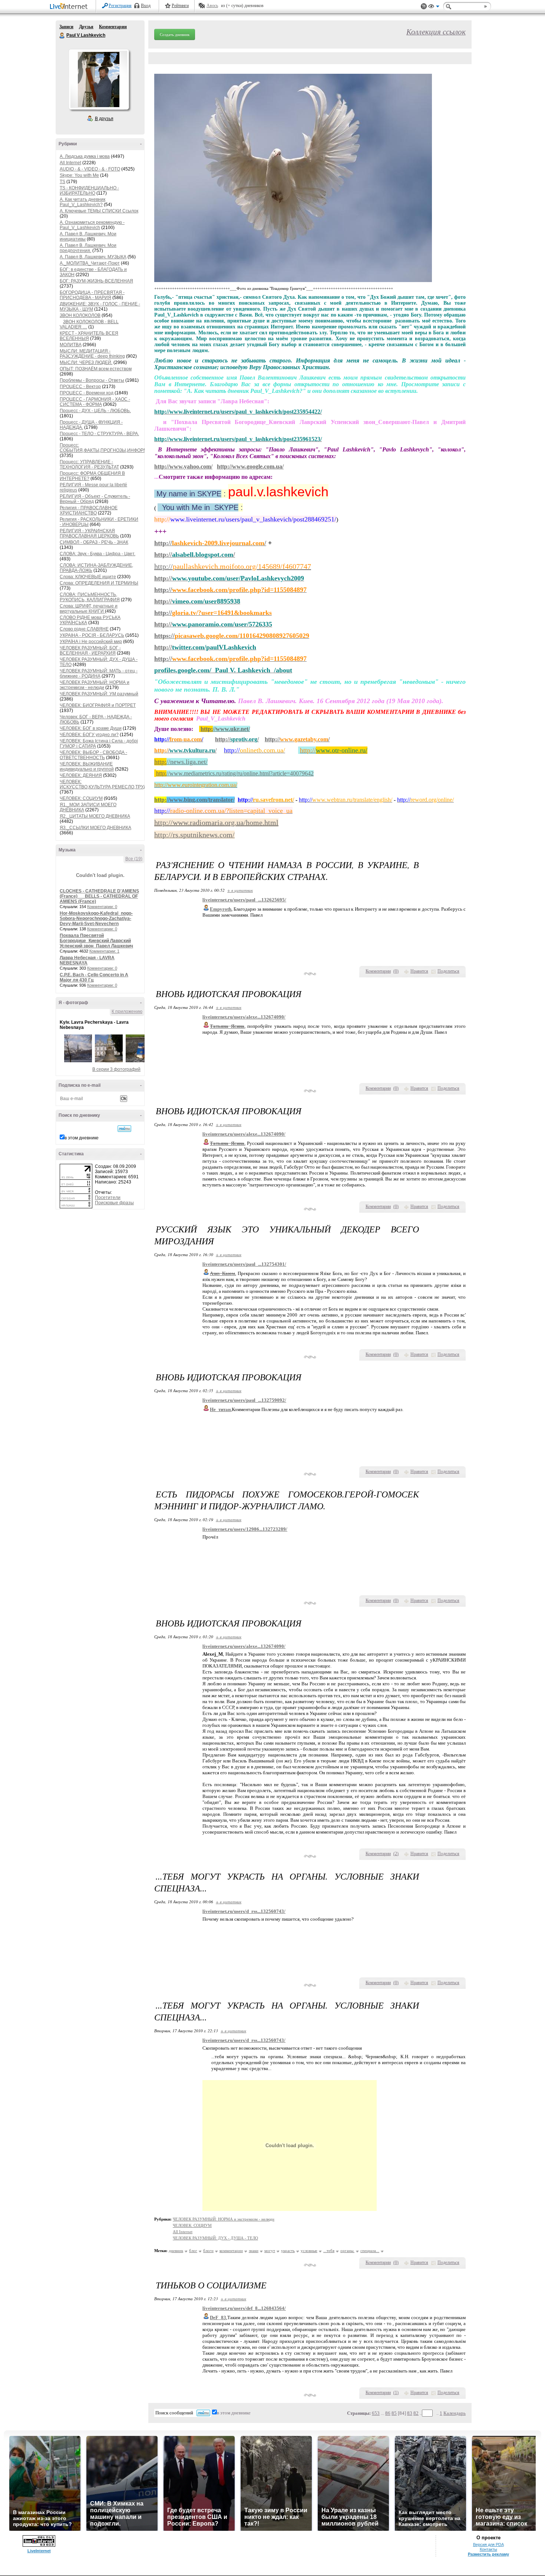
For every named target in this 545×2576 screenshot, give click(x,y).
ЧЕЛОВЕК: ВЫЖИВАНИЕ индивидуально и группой (87, 766)
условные (309, 2251)
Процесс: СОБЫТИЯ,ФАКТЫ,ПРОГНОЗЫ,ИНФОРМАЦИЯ (110, 448)
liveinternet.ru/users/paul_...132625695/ (244, 900)
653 (376, 2413)
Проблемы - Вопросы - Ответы (92, 380)
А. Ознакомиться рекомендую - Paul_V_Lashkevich (92, 225)
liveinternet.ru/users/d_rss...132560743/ (244, 1911)
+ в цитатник (240, 890)
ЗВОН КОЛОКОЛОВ (80, 315)
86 (388, 2413)
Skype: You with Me (79, 175)
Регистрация (120, 6)
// (185, 750)
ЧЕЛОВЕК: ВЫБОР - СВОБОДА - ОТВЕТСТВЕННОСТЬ (93, 755)
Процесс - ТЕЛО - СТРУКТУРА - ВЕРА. (99, 434)
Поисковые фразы (114, 1203)
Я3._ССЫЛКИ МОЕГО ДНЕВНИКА (95, 828)
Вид (434, 7)
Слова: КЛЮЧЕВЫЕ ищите (88, 577)
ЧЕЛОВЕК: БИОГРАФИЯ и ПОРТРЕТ (98, 705)
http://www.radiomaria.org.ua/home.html (216, 822)
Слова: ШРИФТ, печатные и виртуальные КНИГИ (89, 609)
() (396, 971)
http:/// (210, 543)
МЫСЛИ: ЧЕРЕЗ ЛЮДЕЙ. (86, 362)
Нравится (419, 971)
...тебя (329, 2251)
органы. (347, 2251)
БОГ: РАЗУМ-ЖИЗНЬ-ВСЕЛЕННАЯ (96, 281)
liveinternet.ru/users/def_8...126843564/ (244, 2308)
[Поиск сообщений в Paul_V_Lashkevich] (124, 1129)
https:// (232, 636)
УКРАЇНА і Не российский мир (91, 642)
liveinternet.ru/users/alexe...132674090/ (244, 1017)
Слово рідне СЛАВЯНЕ (84, 629)
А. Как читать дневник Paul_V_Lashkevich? (82, 202)
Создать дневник (175, 34)
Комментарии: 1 (104, 951)
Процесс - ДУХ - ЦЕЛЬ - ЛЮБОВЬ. (95, 411)
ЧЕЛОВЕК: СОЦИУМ (81, 798)
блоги (208, 2251)
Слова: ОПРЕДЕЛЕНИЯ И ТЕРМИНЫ (99, 583)
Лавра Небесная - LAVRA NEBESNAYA (87, 960)
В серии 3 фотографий (116, 1069)
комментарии (231, 2251)
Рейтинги (180, 6)
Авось (212, 6)
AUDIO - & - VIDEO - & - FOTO (90, 169)
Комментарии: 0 (102, 907)
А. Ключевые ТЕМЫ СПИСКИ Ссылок (99, 211)
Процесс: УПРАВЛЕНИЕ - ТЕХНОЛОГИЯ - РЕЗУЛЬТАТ (89, 464)
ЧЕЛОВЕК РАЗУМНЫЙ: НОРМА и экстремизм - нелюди (95, 685)
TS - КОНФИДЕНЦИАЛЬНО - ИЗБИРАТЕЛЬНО (89, 191)
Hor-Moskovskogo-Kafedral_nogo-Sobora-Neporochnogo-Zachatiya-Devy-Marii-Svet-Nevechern (96, 918)
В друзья (104, 119)
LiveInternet (70, 7)
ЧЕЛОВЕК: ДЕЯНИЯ (81, 775)
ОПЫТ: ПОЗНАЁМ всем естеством (96, 369)
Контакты (488, 2549)
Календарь (455, 2413)
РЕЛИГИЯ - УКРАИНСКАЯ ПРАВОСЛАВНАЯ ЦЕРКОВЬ (89, 533)
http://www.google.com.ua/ (250, 466)
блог (193, 2251)
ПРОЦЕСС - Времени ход (87, 393)
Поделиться (448, 971)
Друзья (86, 27)
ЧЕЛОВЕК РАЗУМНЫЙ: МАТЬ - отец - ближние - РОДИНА (99, 673)
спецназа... (370, 2251)
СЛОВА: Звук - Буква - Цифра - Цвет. (98, 554)
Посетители (108, 1198)
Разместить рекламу (488, 2554)
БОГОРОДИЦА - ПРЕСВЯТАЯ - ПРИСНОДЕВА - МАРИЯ (92, 295)
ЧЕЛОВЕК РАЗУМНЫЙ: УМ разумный (99, 694)
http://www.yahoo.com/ (183, 466)
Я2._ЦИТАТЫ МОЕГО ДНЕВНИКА (95, 816)
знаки (254, 2251)
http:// (233, 566)
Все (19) (134, 859)
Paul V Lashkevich (62, 36)
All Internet (70, 163)
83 (410, 2413)
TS (62, 182)
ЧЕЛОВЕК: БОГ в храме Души (91, 728)
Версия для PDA (488, 2544)
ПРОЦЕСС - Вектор (80, 387)
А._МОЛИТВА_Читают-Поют (90, 263)
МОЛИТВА (71, 345)
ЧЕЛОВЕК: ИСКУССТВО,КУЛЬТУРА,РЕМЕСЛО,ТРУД (103, 784)
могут (270, 2251)
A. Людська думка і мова (85, 156)
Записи (66, 27)
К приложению (127, 1011)
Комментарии (113, 27)
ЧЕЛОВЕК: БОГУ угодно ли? (89, 735)
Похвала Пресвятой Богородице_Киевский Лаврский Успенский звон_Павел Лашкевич (96, 941)
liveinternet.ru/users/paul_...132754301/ (244, 1264)
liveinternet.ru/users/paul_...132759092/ (244, 1400)
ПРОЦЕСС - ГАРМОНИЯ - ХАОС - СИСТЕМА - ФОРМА (95, 402)
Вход (146, 6)
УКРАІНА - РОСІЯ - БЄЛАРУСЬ (92, 635)
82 (416, 2413)
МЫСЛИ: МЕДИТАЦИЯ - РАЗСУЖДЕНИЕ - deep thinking (92, 354)
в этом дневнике (82, 1138)
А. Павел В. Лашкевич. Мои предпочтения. (88, 248)
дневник (176, 2251)
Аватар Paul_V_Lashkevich (99, 79)
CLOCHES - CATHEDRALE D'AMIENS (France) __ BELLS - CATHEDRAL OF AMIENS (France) (99, 896)
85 (394, 2413)
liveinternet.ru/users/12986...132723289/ (245, 1529)
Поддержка (424, 6)
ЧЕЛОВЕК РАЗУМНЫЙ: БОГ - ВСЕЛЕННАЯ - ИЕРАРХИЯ (90, 650)
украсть (288, 2251)
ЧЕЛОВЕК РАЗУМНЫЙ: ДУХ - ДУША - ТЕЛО (215, 2238)
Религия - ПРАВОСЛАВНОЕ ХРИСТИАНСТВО (89, 510)
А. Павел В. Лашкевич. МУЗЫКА (93, 257)
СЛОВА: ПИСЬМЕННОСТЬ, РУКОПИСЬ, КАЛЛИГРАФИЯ (90, 597)
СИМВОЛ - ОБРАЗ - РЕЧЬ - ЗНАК (94, 542)
